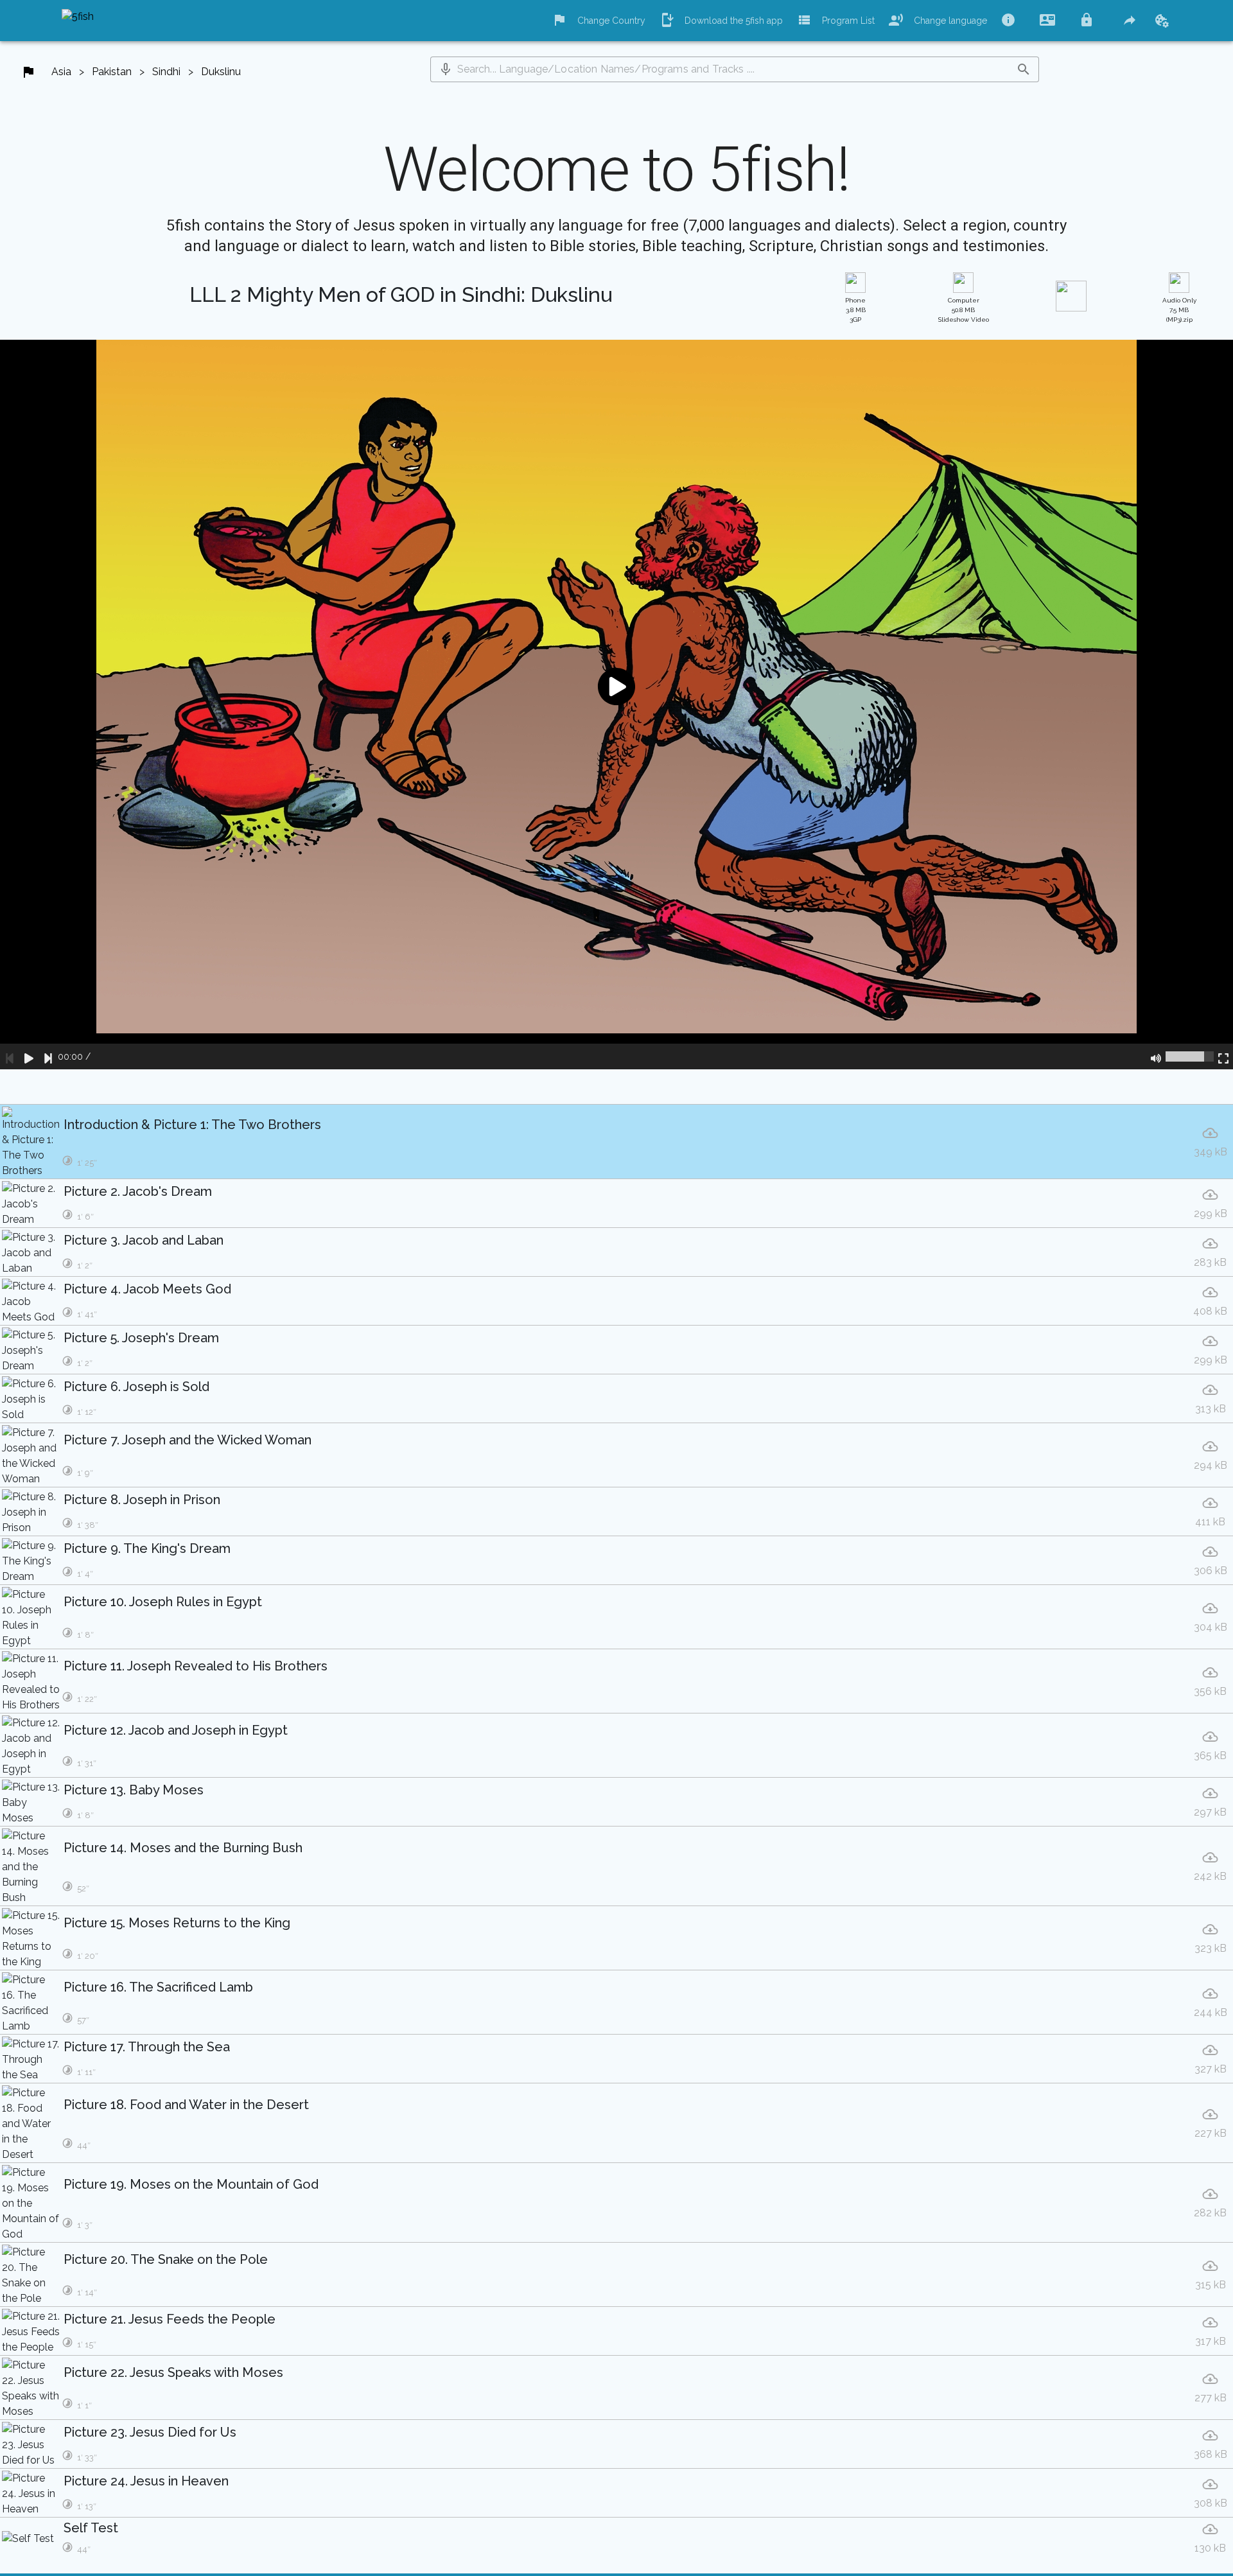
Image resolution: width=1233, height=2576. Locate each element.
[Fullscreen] (1223, 1056)
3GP (855, 310)
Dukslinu (221, 72)
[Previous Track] (10, 1056)
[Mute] (1156, 1056)
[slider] (1190, 1056)
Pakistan (112, 72)
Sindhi (166, 72)
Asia (61, 72)
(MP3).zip (1179, 310)
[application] (616, 705)
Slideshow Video (964, 310)
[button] (446, 69)
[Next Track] (48, 1056)
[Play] (29, 1056)
